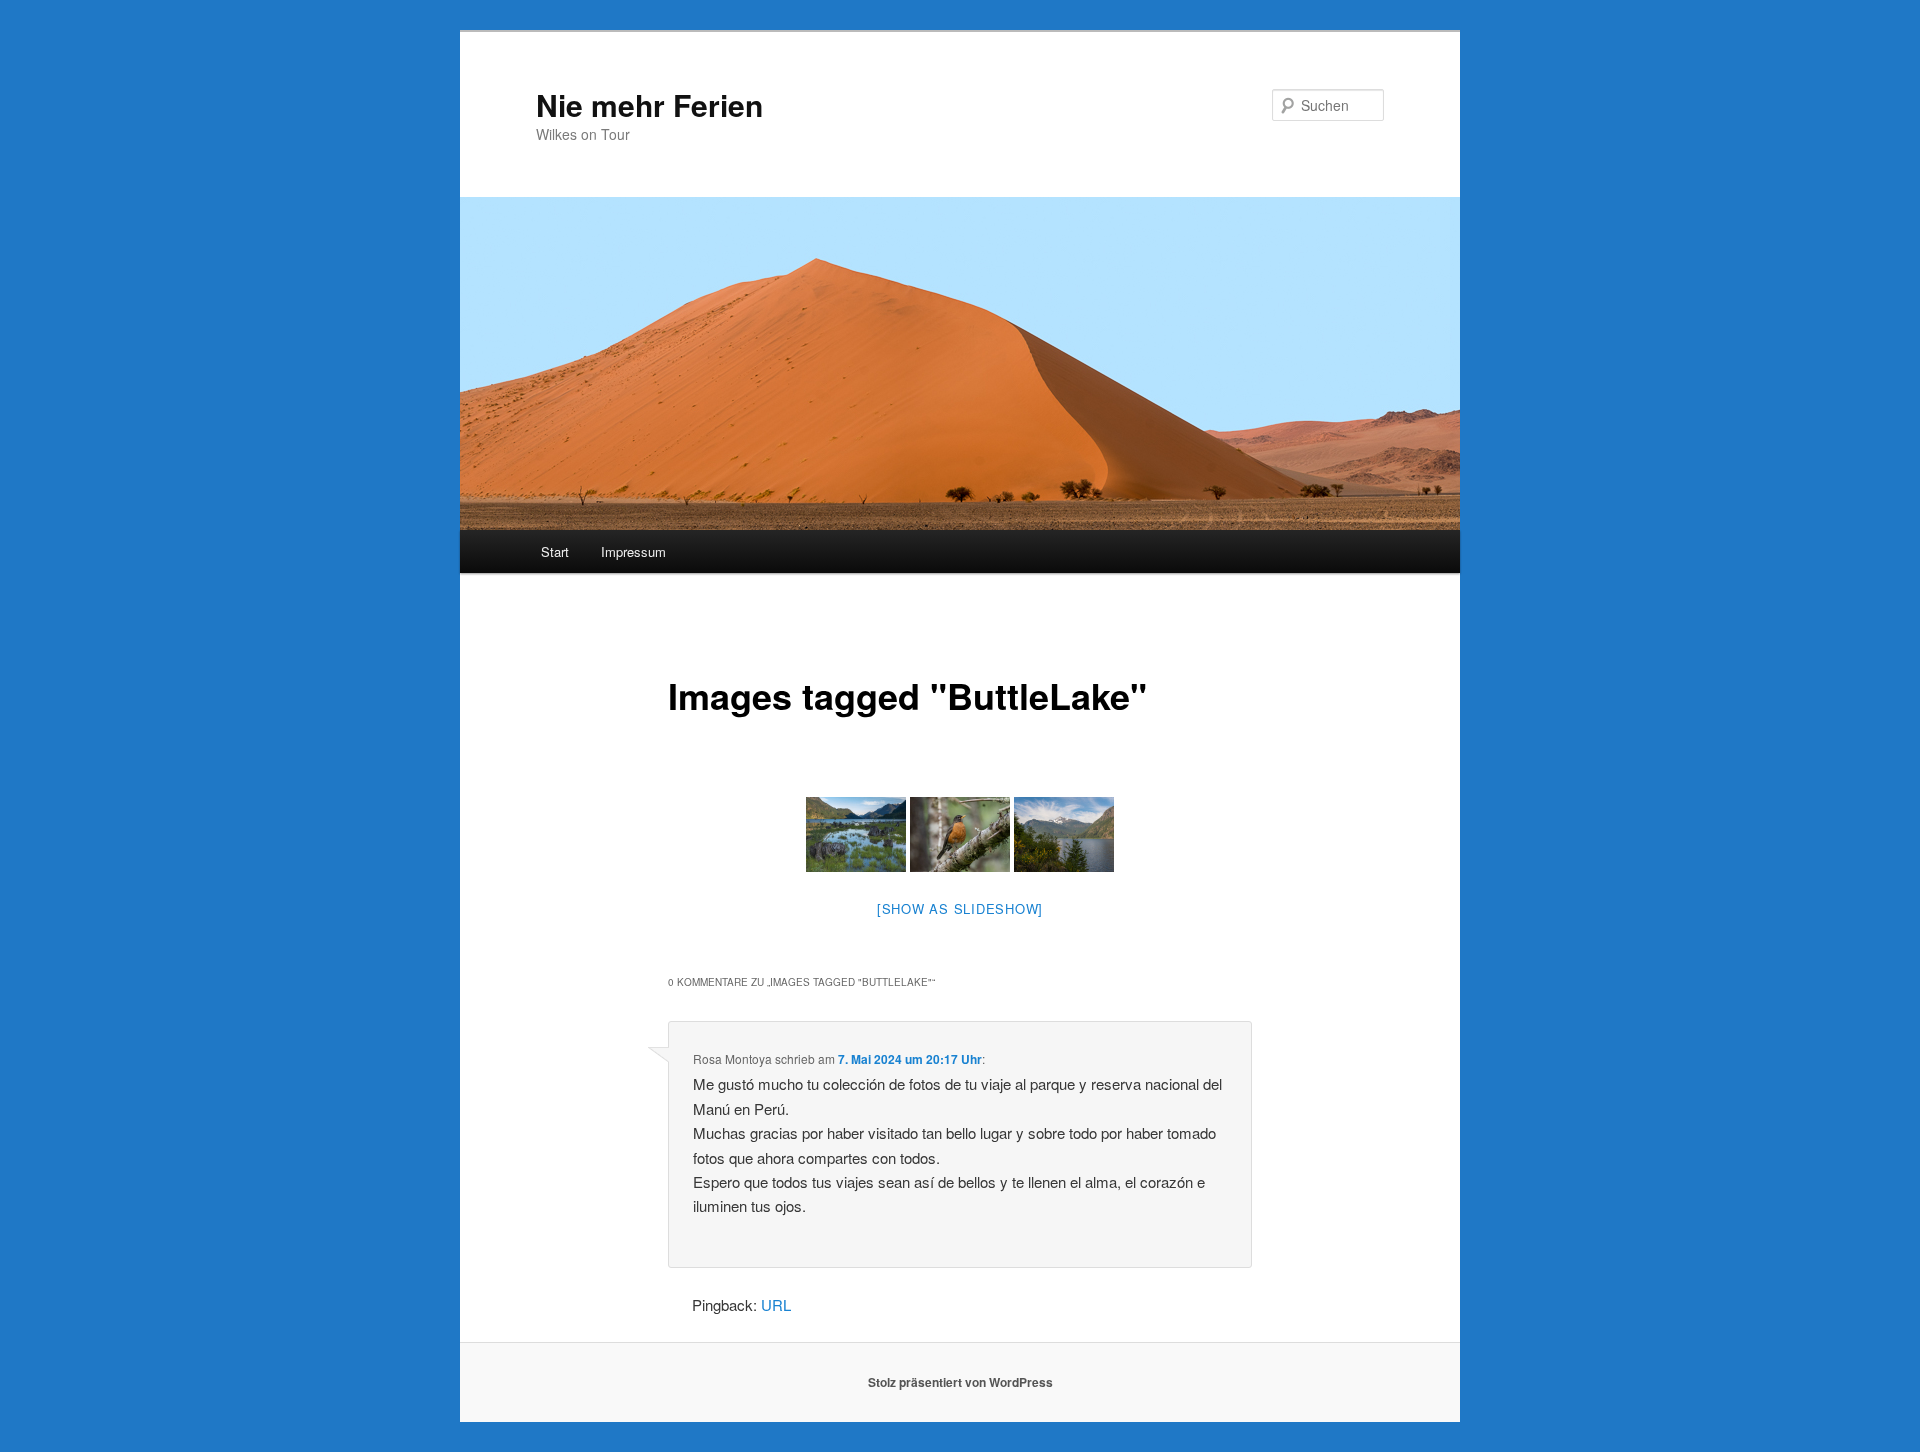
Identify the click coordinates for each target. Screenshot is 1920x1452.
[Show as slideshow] (960, 908)
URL (776, 1304)
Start (555, 551)
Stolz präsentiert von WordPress (960, 1382)
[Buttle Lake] (1064, 834)
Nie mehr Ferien (649, 104)
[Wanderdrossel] (960, 834)
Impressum (633, 551)
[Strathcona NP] (856, 834)
